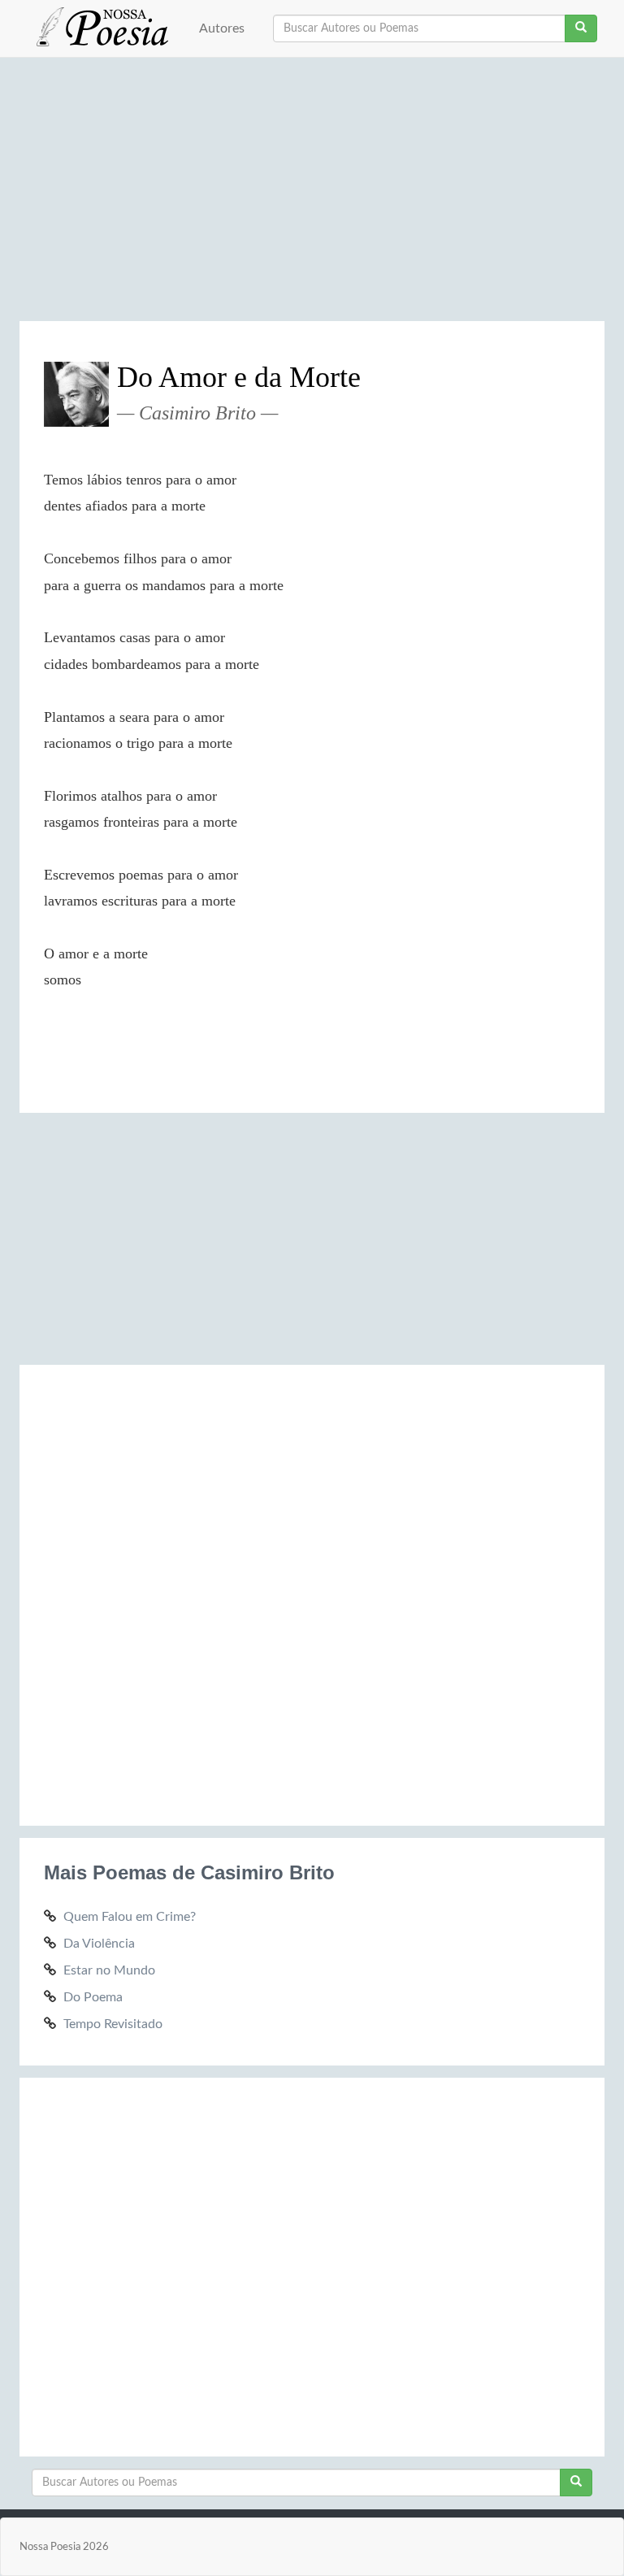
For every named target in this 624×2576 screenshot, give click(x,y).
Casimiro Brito (197, 413)
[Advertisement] (312, 195)
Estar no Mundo (109, 1970)
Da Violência (99, 1944)
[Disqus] (312, 1592)
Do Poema (93, 1997)
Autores (222, 28)
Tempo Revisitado (113, 2024)
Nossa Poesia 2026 (64, 2547)
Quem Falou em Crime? (130, 1917)
